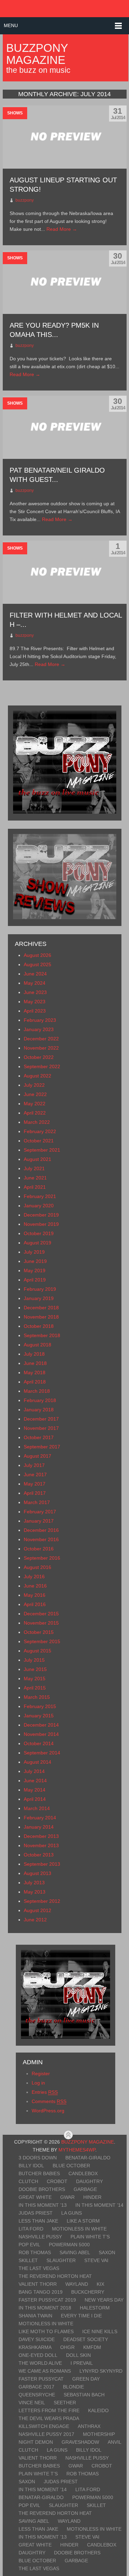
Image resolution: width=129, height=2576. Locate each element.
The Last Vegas (39, 2268)
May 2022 (35, 1104)
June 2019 (35, 1261)
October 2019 (39, 1233)
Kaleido (98, 2410)
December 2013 (41, 1836)
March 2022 (37, 1122)
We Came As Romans (45, 2371)
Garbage (85, 2189)
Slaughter (61, 2260)
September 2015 (42, 1641)
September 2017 (42, 1447)
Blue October (71, 2166)
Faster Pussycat (41, 2379)
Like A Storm (83, 2221)
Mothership (99, 2434)
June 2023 (35, 992)
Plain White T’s (90, 2237)
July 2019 (34, 1252)
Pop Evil (29, 2245)
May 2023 (35, 1002)
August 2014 (37, 1762)
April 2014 (35, 1799)
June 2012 (35, 1920)
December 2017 (41, 1419)
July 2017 (34, 1465)
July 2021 (34, 1168)
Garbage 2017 (36, 2387)
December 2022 (41, 1039)
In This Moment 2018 (45, 2308)
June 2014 (35, 1781)
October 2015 (39, 1632)
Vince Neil (32, 2403)
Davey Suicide (37, 2339)
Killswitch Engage (44, 2426)
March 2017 (37, 1502)
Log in (38, 2083)
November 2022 (41, 1048)
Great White (35, 2197)
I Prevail (82, 2363)
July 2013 (34, 1883)
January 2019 (39, 1298)
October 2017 (39, 1437)
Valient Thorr (38, 2284)
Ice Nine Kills (100, 2331)
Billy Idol (31, 2166)
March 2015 (37, 1697)
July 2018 (34, 1354)
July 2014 (34, 1771)
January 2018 (39, 1410)
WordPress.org (48, 2111)
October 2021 (39, 1141)
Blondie (73, 2387)
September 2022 (42, 1066)
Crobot (57, 2181)
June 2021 (35, 1178)
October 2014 (39, 1743)
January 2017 (39, 1521)
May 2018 (35, 1372)
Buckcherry (88, 2292)
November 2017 (41, 1428)
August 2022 (37, 1076)
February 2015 (40, 1706)
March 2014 (37, 1808)
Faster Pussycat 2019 (47, 2300)
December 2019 (41, 1215)
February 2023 (40, 1020)
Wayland (77, 2284)
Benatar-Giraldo (88, 2158)
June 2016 (35, 1586)
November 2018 (41, 1317)
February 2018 (40, 1400)
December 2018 (41, 1308)
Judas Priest (36, 2213)
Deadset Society (86, 2339)
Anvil (115, 2442)
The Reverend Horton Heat (55, 2276)
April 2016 (35, 1604)
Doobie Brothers (42, 2189)
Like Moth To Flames (46, 2331)
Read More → (62, 229)
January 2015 (39, 1716)
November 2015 (41, 1623)
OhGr (67, 2347)
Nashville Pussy (40, 2237)
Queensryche (37, 2395)
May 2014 (35, 1790)
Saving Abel (75, 2252)
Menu (11, 25)
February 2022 (40, 1131)
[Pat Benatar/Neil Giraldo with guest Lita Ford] (65, 427)
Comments (49, 2101)
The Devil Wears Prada (49, 2418)
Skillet (28, 2260)
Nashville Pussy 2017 (46, 2434)
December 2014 (41, 1725)
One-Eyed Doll (38, 2355)
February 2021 (40, 1196)
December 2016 (41, 1530)
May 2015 (35, 1679)
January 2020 (39, 1206)
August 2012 (37, 1910)
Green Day (86, 2379)
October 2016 (39, 1549)
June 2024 (35, 974)
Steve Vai (96, 2260)
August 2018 (37, 1345)
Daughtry (89, 2181)
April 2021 (35, 1187)
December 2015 (41, 1614)
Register (41, 2074)
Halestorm (95, 2308)
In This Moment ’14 (99, 2205)
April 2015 (35, 1688)
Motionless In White (79, 2229)
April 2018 (35, 1382)
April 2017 (35, 1493)
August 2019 (37, 1243)
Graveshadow (80, 2442)
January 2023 (39, 1029)
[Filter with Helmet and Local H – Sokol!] (65, 572)
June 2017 (35, 1475)
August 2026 (37, 955)
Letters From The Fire (49, 2410)
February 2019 (40, 1289)
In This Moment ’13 (43, 2205)
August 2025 (37, 964)
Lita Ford (31, 2229)
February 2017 (40, 1512)
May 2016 (35, 1595)
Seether (65, 2403)
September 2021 (42, 1150)
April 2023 (35, 1011)
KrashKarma (35, 2347)
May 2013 (35, 1892)
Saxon (107, 2252)
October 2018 (39, 1326)
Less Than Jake (38, 2221)
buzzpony (25, 200)
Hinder (92, 2197)
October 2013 (39, 1855)
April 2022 (35, 1113)
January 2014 (39, 1827)
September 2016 (42, 1558)
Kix (100, 2284)
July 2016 (34, 1577)
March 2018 (37, 1391)
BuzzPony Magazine (37, 54)
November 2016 (41, 1539)
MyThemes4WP (77, 2150)
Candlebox (83, 2173)
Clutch (28, 2181)
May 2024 (35, 983)
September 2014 (42, 1753)
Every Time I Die (81, 2316)
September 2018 (42, 1335)
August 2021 (37, 1159)
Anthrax (89, 2426)
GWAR (67, 2197)
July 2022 (34, 1085)
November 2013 (41, 1845)
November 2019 (41, 1224)
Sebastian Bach (84, 2395)
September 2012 (42, 1901)
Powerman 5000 (69, 2245)
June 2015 (35, 1669)
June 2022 (35, 1094)
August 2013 (37, 1873)
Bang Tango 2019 (41, 2292)
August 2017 (37, 1456)
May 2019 (35, 1270)
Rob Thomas (35, 2252)
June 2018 (35, 1363)
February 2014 (40, 1818)
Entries (45, 2092)
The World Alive (40, 2363)
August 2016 (37, 1567)
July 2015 (34, 1660)
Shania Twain (35, 2316)
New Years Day (104, 2300)
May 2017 (35, 1484)
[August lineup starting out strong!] (65, 137)
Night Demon (36, 2442)
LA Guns (72, 2213)
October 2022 (39, 1057)
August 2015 (37, 1651)
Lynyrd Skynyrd (101, 2371)
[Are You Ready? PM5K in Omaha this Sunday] (65, 282)
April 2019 (35, 1280)
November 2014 (41, 1734)
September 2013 (42, 1864)
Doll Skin (78, 2355)
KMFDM (92, 2347)
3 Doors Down (38, 2158)
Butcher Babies (39, 2173)
